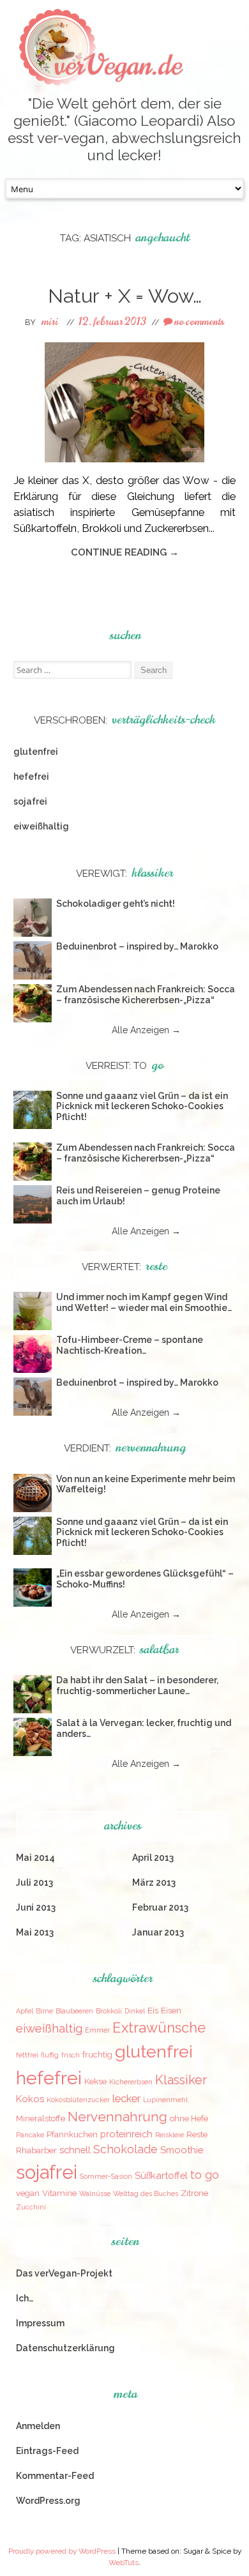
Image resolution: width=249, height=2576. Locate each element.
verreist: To (124, 1066)
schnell (75, 2150)
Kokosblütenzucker (78, 2100)
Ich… (25, 2298)
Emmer (97, 2030)
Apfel (25, 2011)
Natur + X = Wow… (125, 296)
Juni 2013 (36, 1907)
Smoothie (182, 2150)
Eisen (171, 2011)
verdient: (125, 1448)
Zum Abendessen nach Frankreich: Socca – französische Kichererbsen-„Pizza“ (146, 995)
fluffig (50, 2055)
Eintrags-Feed (47, 2451)
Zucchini (31, 2207)
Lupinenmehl (165, 2100)
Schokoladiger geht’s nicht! (116, 904)
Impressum (40, 2323)
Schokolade (125, 2149)
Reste (197, 2134)
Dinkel (135, 2011)
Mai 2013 (35, 1932)
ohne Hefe (189, 2118)
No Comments (198, 322)
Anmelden (38, 2426)
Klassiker (181, 2080)
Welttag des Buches (146, 2193)
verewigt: (124, 874)
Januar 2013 (158, 1932)
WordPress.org (48, 2501)
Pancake (30, 2135)
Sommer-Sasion (106, 2176)
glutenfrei (36, 752)
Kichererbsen (131, 2082)
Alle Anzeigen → (146, 1030)
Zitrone (194, 2193)
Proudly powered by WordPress (62, 2551)
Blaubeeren (74, 2011)
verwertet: (124, 1267)
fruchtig (97, 2055)
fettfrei (27, 2055)
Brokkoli (109, 2011)
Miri (50, 322)
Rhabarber (36, 2150)
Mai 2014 (35, 1858)
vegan (28, 2193)
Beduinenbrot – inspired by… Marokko (137, 946)
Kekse (95, 2081)
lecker (126, 2099)
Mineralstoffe (41, 2118)
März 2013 (154, 1883)
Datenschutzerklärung (65, 2348)
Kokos (30, 2099)
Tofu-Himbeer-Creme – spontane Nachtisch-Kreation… (130, 1345)
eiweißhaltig (41, 826)
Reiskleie (170, 2135)
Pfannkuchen (72, 2134)
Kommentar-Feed (55, 2476)
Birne (44, 2011)
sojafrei (30, 801)
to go (205, 2175)
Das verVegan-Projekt (64, 2273)
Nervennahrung (117, 2117)
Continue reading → (125, 552)
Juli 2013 (34, 1883)
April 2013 (153, 1858)
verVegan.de (118, 65)
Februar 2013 (160, 1907)
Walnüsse (95, 2193)
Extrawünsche (159, 2027)
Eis (153, 2011)
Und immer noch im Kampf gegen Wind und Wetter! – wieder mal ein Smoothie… (144, 1302)
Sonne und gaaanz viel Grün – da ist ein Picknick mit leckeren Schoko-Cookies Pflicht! (142, 1107)
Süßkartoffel (161, 2175)
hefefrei (31, 777)
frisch (71, 2055)
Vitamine (59, 2193)
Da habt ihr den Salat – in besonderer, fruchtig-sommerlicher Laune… (137, 1686)
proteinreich (126, 2134)
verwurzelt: (124, 1650)
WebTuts (124, 2563)
